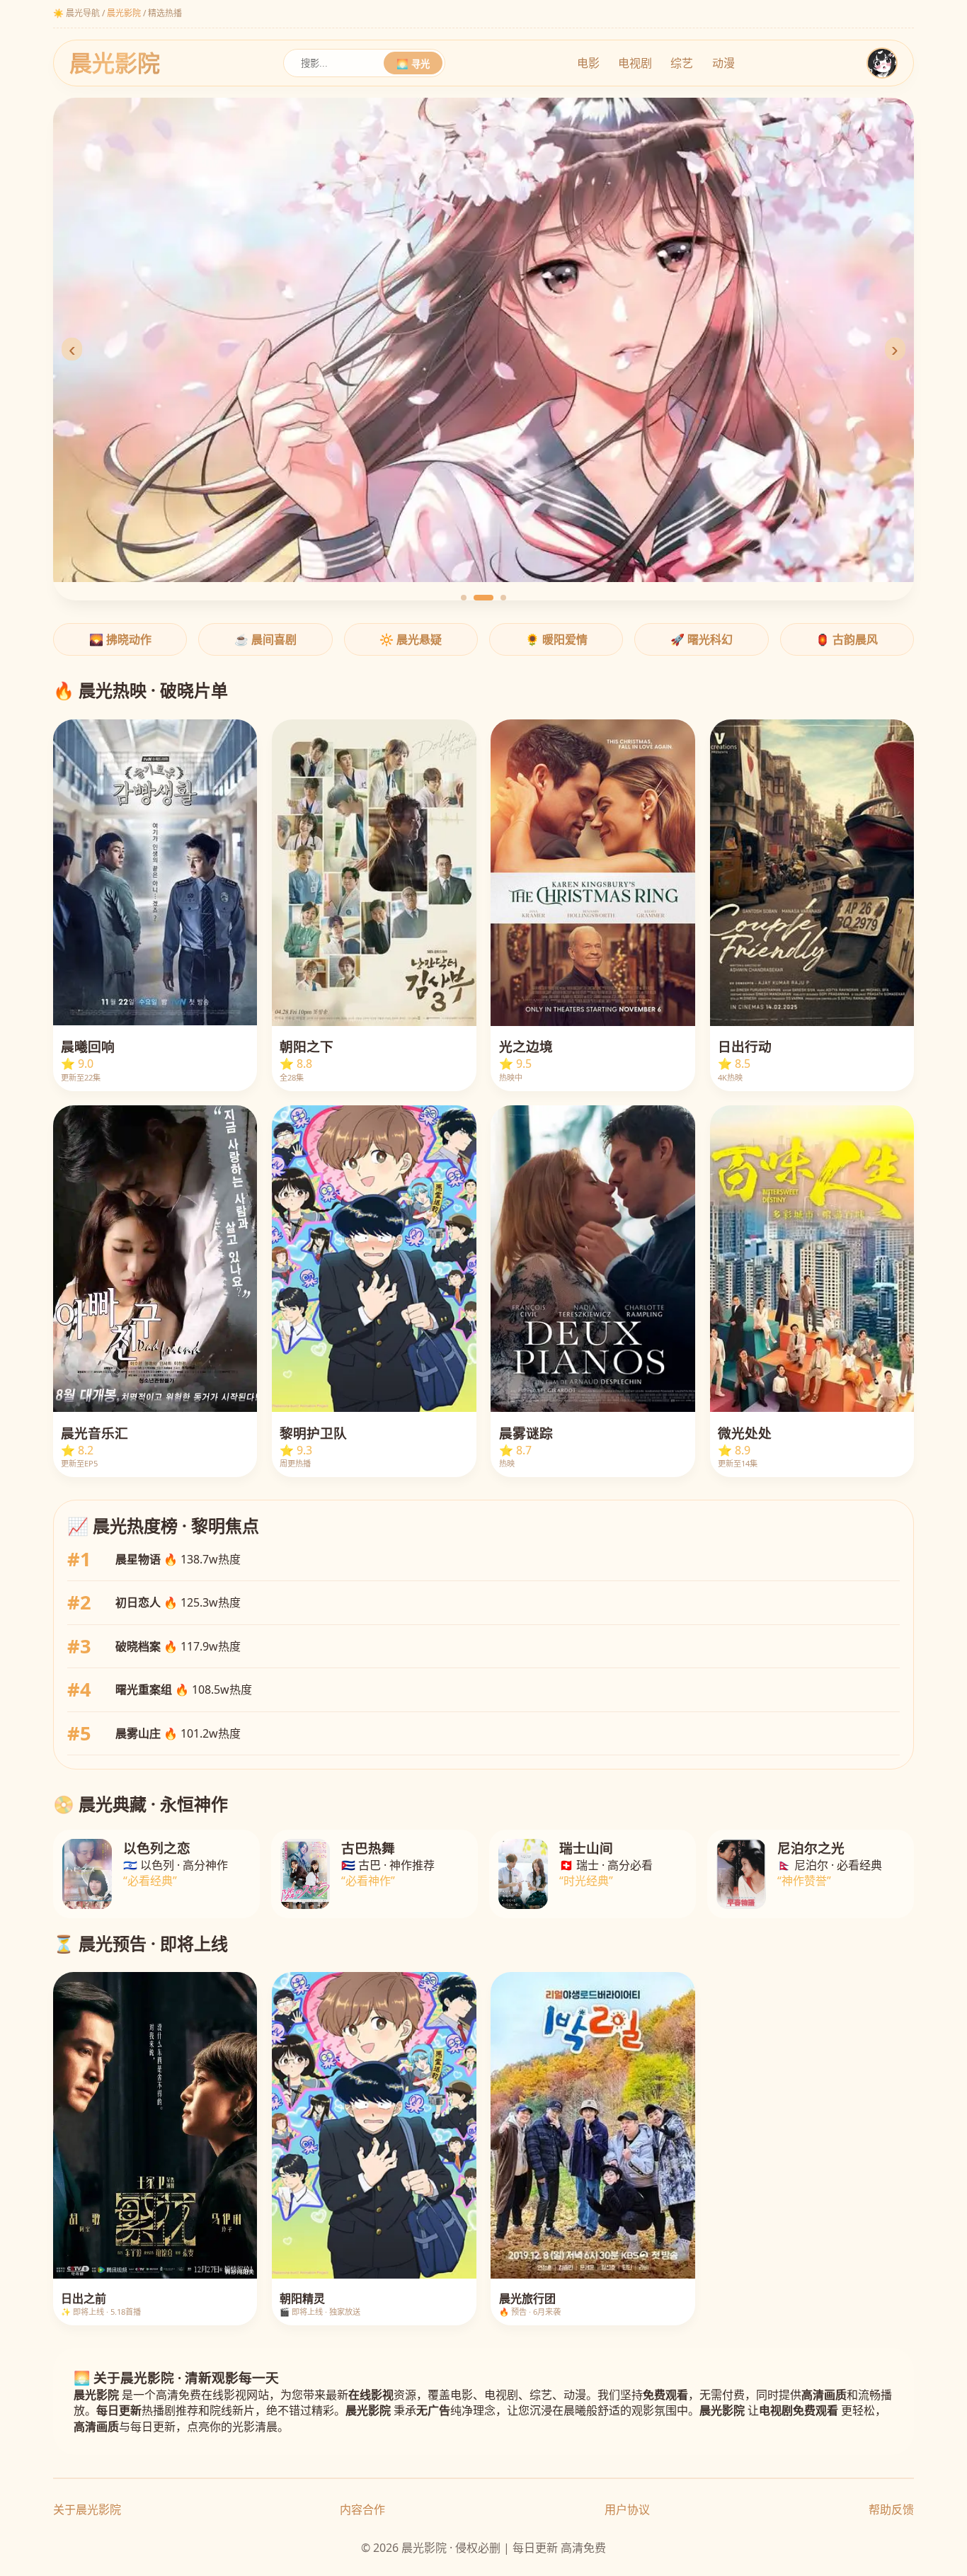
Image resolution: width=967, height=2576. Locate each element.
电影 (588, 63)
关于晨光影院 (87, 2509)
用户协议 (627, 2509)
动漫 (723, 63)
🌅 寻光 (413, 64)
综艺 (682, 63)
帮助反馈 (891, 2509)
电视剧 (635, 63)
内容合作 (362, 2509)
